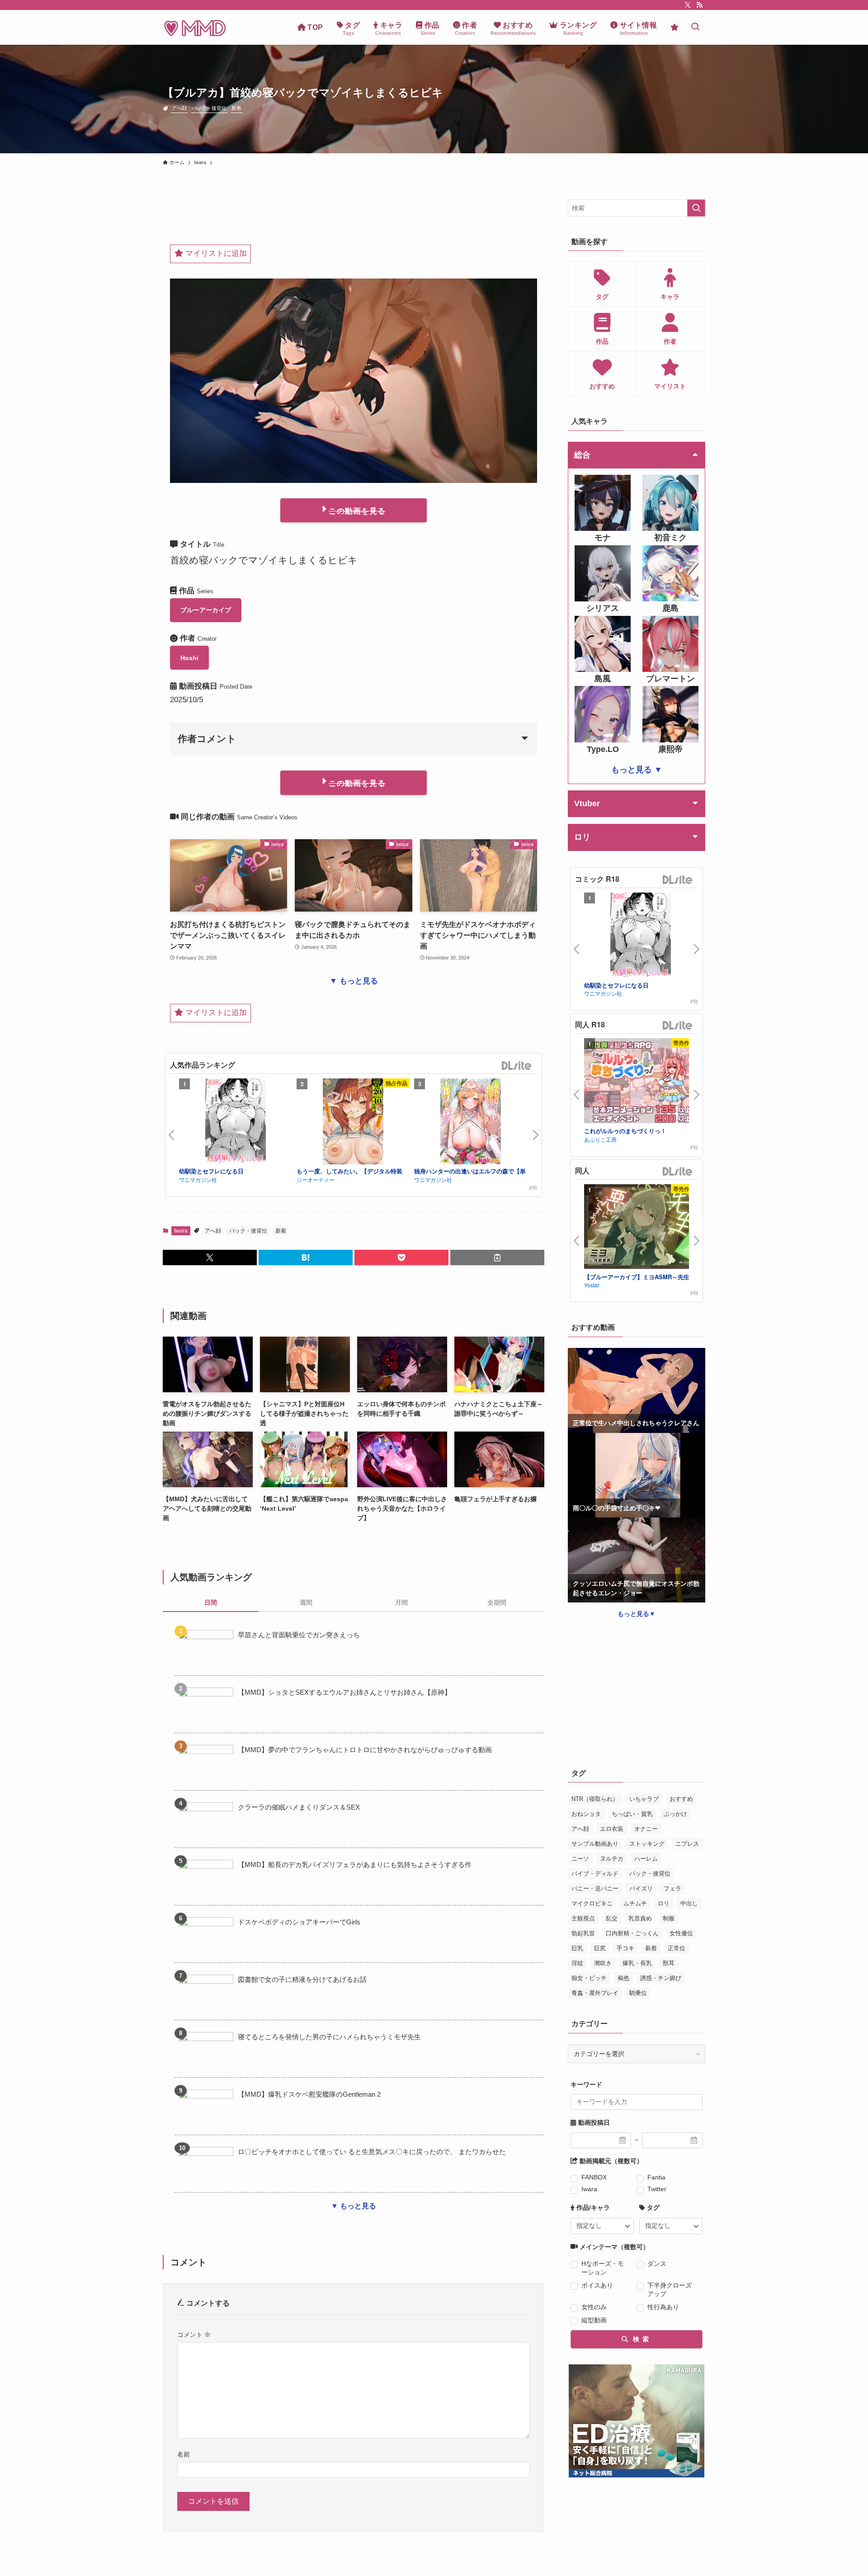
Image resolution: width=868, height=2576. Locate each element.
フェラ (672, 1888)
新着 (236, 108)
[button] (210, 1257)
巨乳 (577, 1948)
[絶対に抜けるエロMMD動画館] (195, 27)
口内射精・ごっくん (632, 1933)
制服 (669, 1918)
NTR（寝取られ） (595, 1799)
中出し (689, 1903)
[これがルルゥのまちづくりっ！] (641, 1082)
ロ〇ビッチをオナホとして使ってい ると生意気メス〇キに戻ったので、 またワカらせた (372, 2152)
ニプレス (687, 1844)
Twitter (657, 2189)
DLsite (517, 1066)
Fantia (656, 2177)
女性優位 (681, 1933)
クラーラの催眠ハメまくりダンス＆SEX (299, 1807)
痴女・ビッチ (589, 1978)
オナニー (646, 1829)
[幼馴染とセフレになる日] (236, 1123)
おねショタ (586, 1814)
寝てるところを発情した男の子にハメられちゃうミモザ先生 (329, 2037)
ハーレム (646, 1859)
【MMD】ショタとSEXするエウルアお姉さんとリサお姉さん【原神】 (344, 1692)
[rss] (699, 5)
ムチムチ (635, 1903)
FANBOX (594, 2177)
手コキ (625, 1948)
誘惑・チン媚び (661, 1978)
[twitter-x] (688, 5)
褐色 (623, 1978)
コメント (194, 2335)
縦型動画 (594, 2320)
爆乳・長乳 (637, 1963)
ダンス (657, 2264)
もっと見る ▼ (637, 770)
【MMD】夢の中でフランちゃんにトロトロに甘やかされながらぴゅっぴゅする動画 (365, 1750)
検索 (640, 2339)
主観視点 (583, 1918)
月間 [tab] (401, 1602)
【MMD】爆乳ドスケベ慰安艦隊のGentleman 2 (309, 2094)
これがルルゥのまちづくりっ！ (625, 1131)
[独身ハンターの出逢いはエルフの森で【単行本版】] (471, 1123)
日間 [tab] (211, 1602)
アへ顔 (179, 108)
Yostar (592, 1285)
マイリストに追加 (215, 253)
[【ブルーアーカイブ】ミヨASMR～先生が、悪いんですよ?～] (641, 1228)
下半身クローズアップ (670, 2290)
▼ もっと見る (354, 981)
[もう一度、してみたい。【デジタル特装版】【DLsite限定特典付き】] (353, 1123)
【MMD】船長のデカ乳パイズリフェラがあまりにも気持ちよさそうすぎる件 (355, 1865)
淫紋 (577, 1963)
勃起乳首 (583, 1933)
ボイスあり (597, 2285)
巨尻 (600, 1948)
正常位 (677, 1948)
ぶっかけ (675, 1814)
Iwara (181, 1231)
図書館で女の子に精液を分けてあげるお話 (302, 1979)
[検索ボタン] (695, 27)
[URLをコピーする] (497, 1257)
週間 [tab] (306, 1602)
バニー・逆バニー (595, 1888)
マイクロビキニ (592, 1903)
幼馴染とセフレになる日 (211, 1171)
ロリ (664, 1903)
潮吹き (603, 1963)
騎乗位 (638, 1993)
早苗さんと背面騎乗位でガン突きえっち (299, 1635)
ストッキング (647, 1844)
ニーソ (580, 1859)
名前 (184, 2454)
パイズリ (641, 1888)
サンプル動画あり (595, 1844)
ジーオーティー (316, 1179)
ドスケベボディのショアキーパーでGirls (299, 1922)
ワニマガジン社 (198, 1179)
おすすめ (681, 1799)
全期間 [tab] (497, 1602)
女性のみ (594, 2307)
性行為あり (663, 2307)
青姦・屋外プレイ (595, 1993)
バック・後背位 (209, 108)
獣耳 (669, 1963)
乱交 (612, 1918)
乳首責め (640, 1918)
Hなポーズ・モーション (603, 2268)
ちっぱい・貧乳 (632, 1814)
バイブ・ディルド (595, 1874)
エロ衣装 (612, 1829)
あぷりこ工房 (600, 1139)
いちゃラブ (644, 1799)
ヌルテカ (612, 1859)
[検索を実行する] (696, 208)
